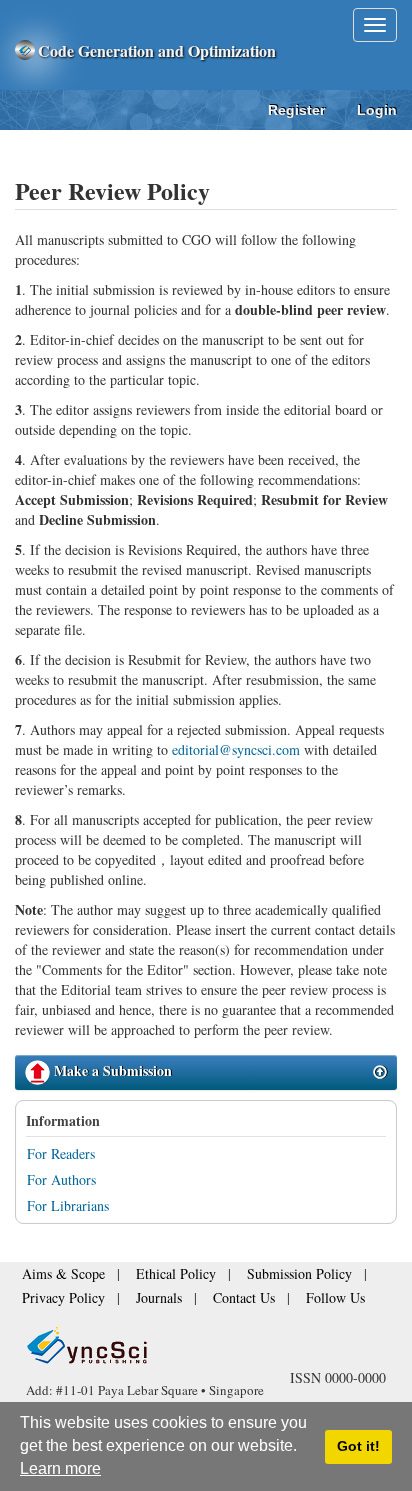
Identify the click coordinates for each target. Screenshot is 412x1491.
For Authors (61, 1179)
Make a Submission (111, 1070)
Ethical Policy (150, 1280)
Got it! (358, 1446)
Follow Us (287, 1299)
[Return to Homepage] (206, 1345)
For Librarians (68, 1205)
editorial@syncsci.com (236, 749)
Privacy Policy (55, 1299)
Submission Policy (253, 1280)
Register (296, 110)
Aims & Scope (55, 1280)
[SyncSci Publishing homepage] (26, 50)
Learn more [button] (60, 1468)
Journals (137, 1299)
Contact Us (210, 1299)
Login (377, 110)
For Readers (61, 1153)
